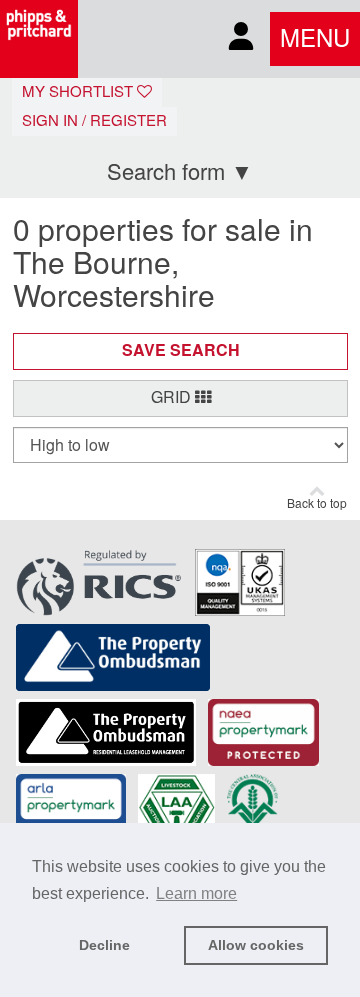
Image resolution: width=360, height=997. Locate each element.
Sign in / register (94, 121)
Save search (181, 350)
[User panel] (241, 39)
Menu (315, 39)
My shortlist (79, 92)
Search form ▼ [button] (180, 172)
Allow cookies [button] (256, 945)
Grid (173, 397)
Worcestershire (114, 296)
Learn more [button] (196, 893)
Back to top (317, 504)
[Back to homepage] (39, 39)
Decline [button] (104, 945)
